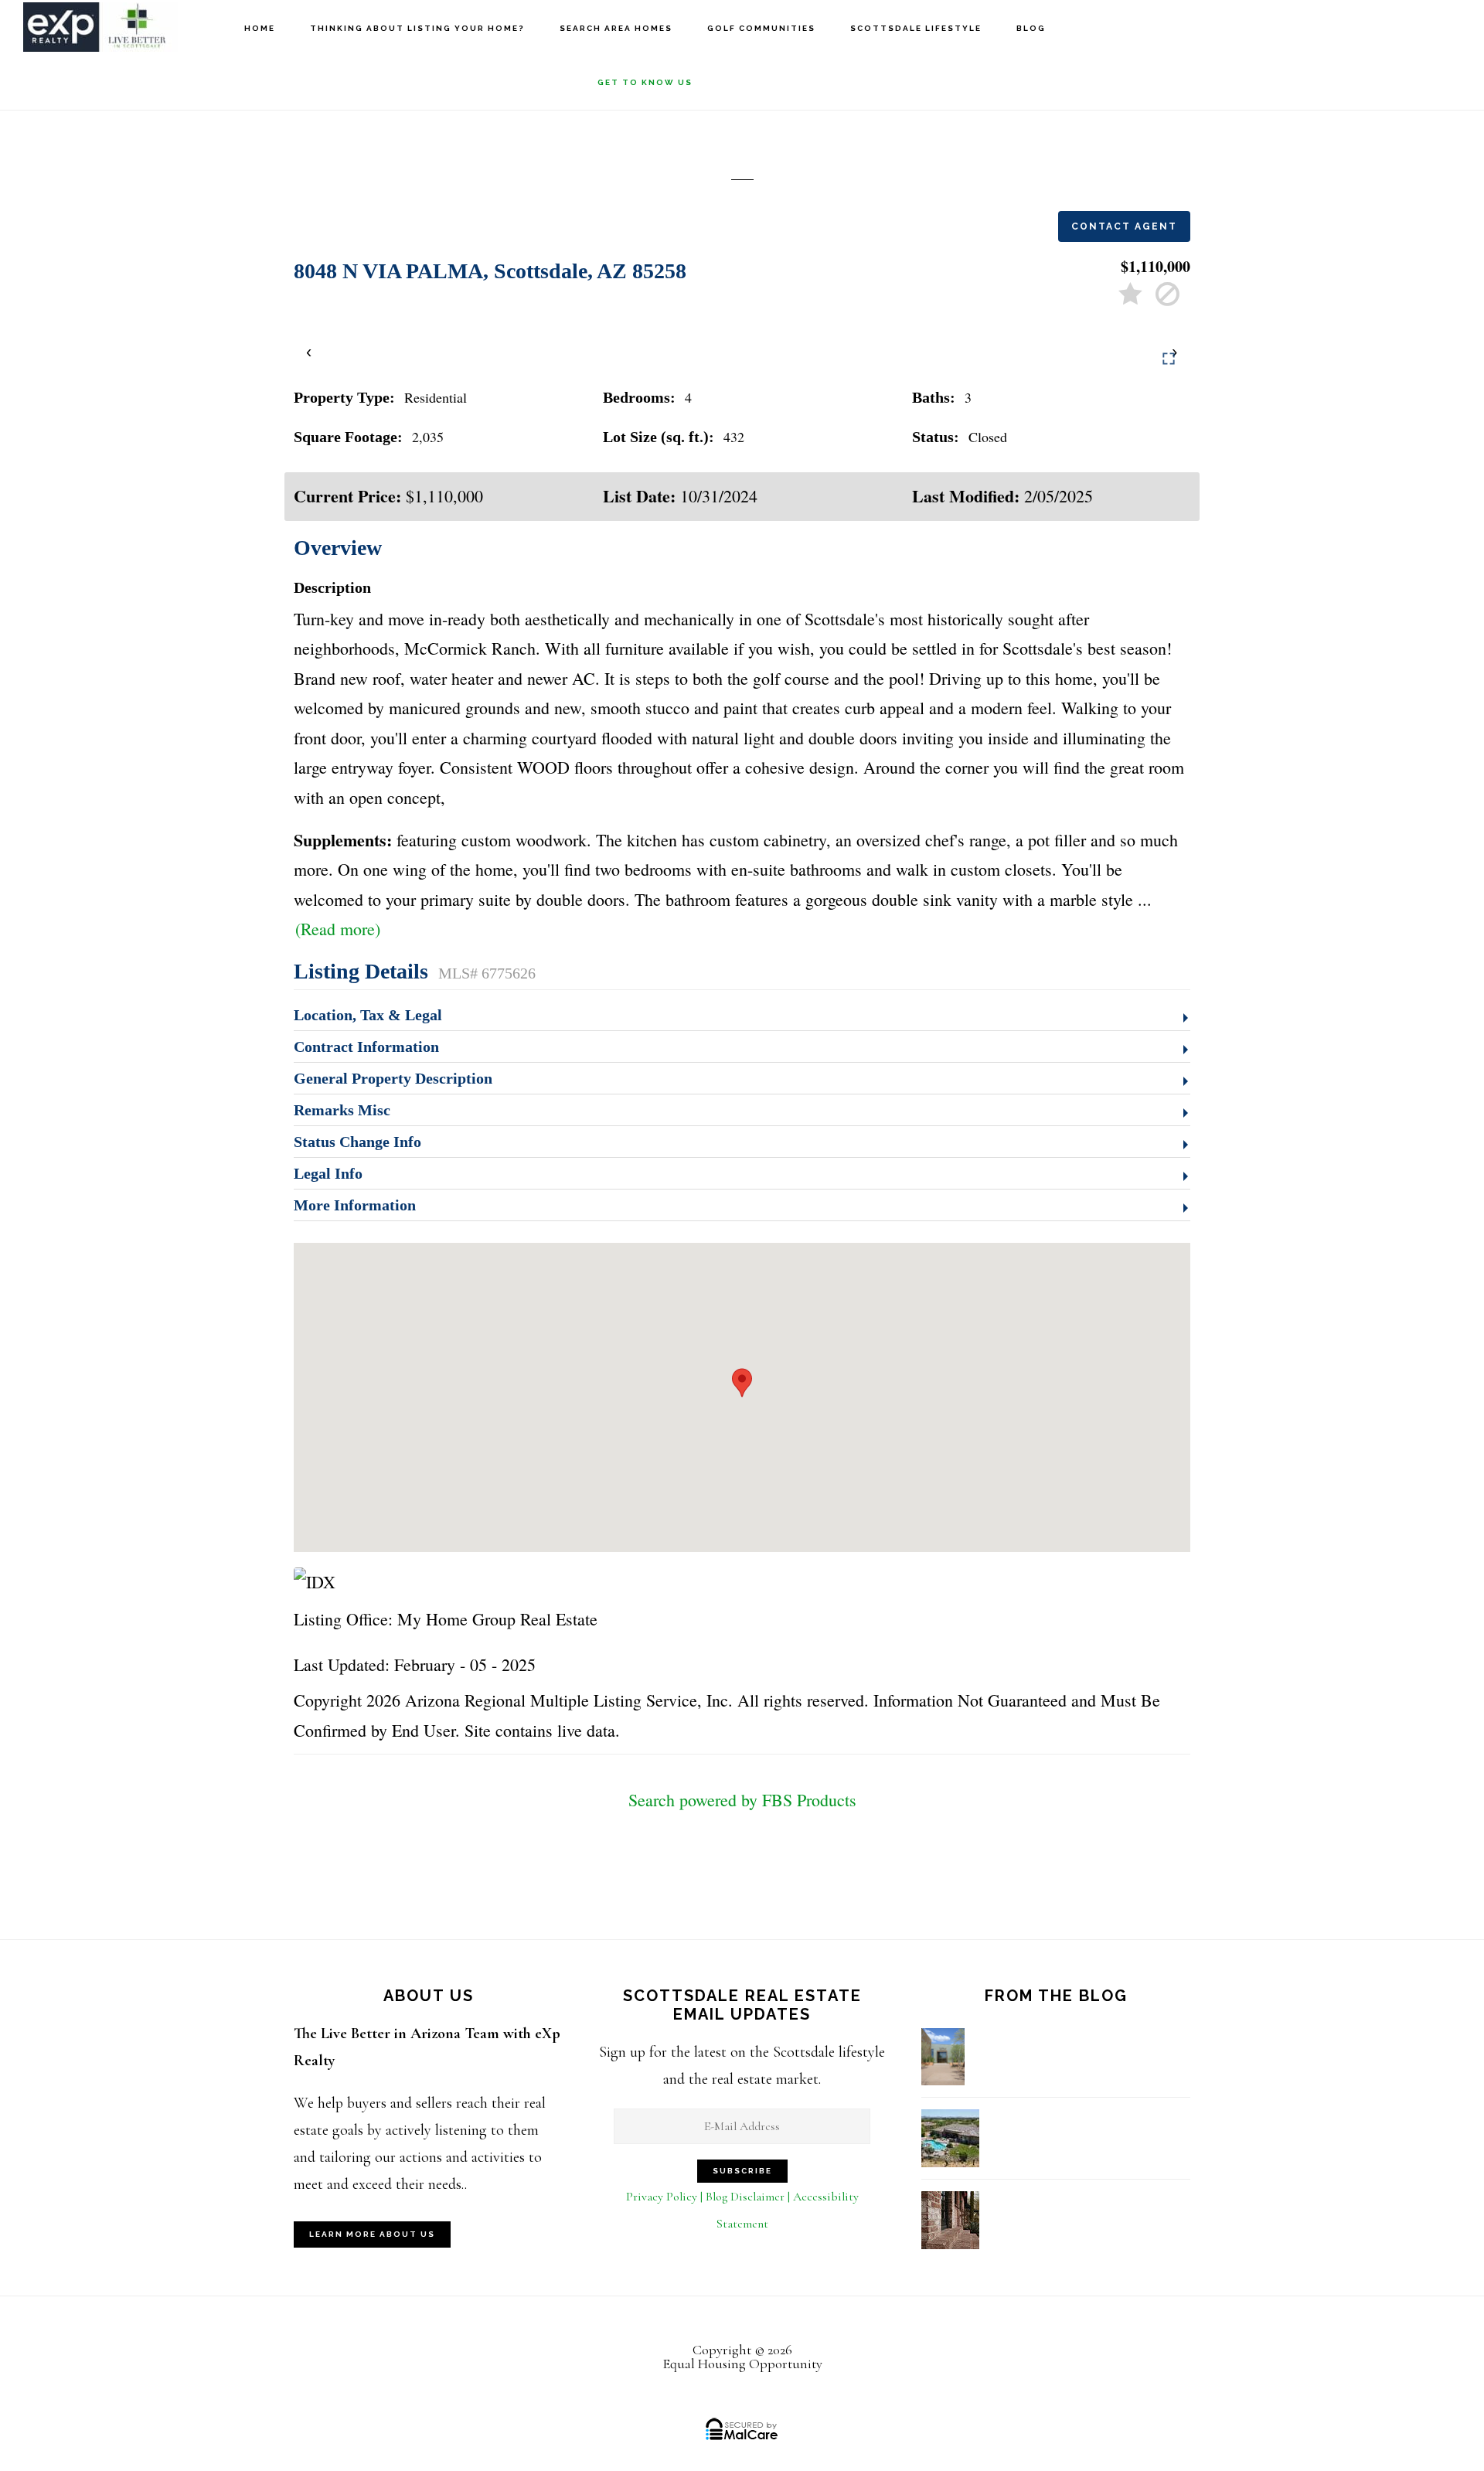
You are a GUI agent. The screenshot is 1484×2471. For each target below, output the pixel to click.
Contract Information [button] (366, 1047)
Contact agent (1124, 226)
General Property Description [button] (393, 1078)
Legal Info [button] (328, 1173)
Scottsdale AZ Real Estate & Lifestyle (100, 27)
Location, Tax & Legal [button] (368, 1015)
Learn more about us (372, 2234)
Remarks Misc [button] (342, 1110)
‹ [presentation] (310, 351)
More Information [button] (355, 1205)
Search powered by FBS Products (742, 1800)
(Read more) (338, 929)
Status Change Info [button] (357, 1142)
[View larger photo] (1169, 359)
